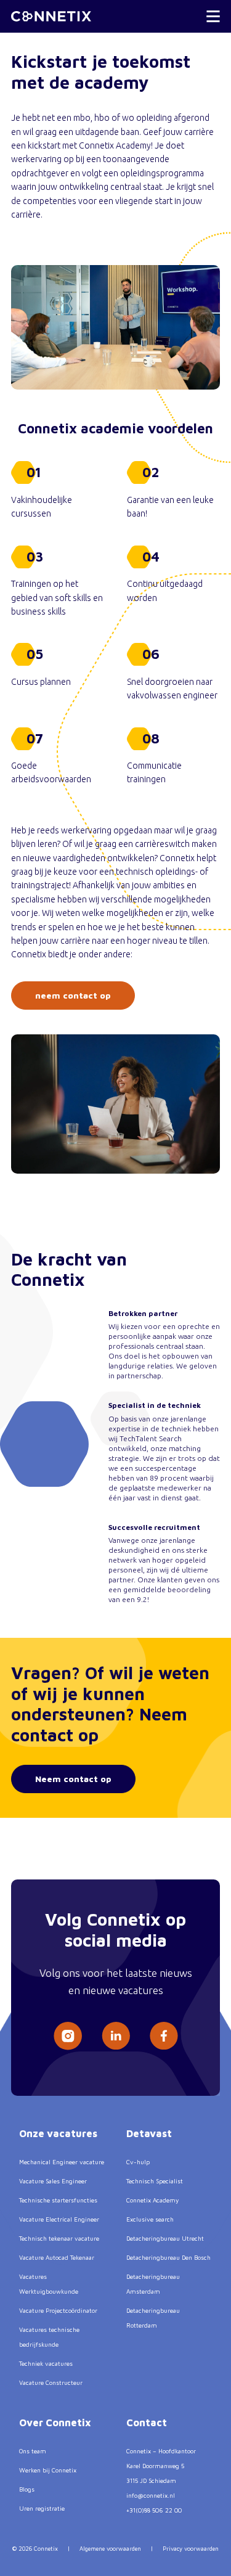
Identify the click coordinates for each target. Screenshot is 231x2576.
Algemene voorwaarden (110, 2549)
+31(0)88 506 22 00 (154, 2510)
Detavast (149, 2133)
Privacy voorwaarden (191, 2549)
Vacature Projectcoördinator (58, 2310)
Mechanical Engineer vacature (62, 2162)
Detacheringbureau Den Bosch (168, 2257)
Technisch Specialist (155, 2181)
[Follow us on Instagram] (68, 2036)
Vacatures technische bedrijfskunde (49, 2337)
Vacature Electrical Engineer (59, 2219)
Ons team (33, 2451)
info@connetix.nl (151, 2495)
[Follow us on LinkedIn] (116, 2036)
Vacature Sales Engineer (53, 2181)
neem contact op (73, 995)
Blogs (27, 2489)
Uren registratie (42, 2508)
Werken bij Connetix (48, 2470)
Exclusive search (150, 2219)
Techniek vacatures (46, 2363)
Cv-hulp (138, 2162)
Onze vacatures (58, 2133)
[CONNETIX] (51, 16)
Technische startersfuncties (58, 2200)
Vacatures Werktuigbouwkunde (49, 2284)
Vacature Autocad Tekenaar (57, 2257)
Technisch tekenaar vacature (59, 2238)
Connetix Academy (152, 2200)
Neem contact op (73, 1779)
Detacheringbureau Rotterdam (153, 2318)
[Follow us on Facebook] (164, 2036)
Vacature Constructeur (51, 2382)
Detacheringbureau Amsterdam (153, 2284)
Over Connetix (55, 2423)
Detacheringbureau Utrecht (165, 2238)
